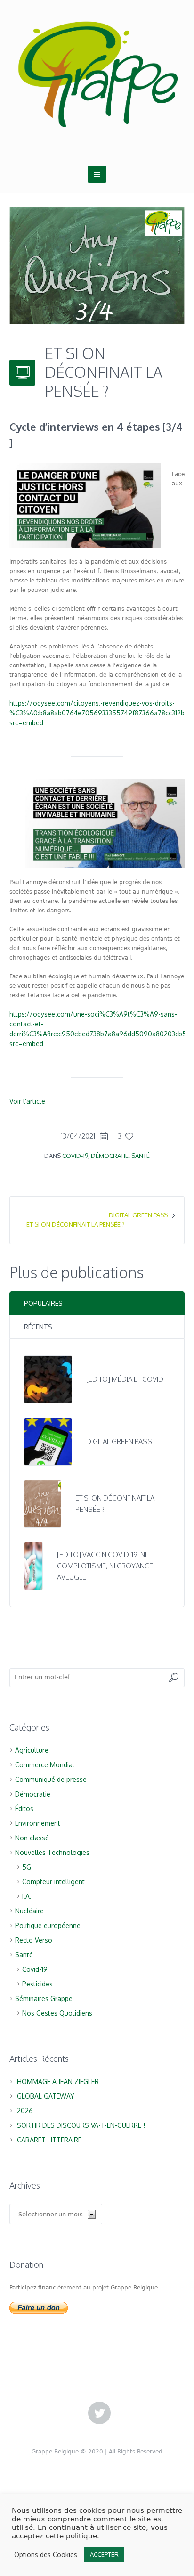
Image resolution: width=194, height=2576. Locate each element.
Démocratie (110, 1156)
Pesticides (37, 1984)
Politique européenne (48, 1925)
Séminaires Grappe (44, 1998)
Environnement (38, 1823)
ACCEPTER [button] (104, 2554)
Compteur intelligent (53, 1882)
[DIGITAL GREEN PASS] (48, 1441)
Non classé (32, 1838)
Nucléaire (29, 1911)
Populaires (43, 1303)
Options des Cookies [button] (46, 2555)
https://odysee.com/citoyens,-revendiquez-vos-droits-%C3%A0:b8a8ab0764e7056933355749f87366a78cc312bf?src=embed (100, 713)
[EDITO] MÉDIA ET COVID (125, 1379)
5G (27, 1867)
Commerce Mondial (45, 1765)
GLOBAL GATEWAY (46, 2096)
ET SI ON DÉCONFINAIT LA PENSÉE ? (76, 1224)
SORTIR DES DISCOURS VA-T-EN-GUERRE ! (81, 2125)
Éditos (24, 1809)
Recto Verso (34, 1940)
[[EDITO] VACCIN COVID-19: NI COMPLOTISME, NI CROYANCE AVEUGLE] (33, 1565)
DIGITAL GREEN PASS (138, 1215)
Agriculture (32, 1750)
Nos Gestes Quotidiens (57, 2013)
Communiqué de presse (51, 1779)
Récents (38, 1327)
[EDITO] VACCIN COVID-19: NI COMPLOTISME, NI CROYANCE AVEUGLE (105, 1566)
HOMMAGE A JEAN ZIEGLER (58, 2081)
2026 (25, 2111)
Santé (141, 1156)
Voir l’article (27, 1101)
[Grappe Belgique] (97, 73)
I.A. (27, 1896)
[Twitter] (99, 2413)
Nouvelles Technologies (52, 1852)
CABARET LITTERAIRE (49, 2140)
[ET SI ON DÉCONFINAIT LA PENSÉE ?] (97, 265)
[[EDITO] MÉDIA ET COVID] (48, 1379)
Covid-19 (75, 1156)
